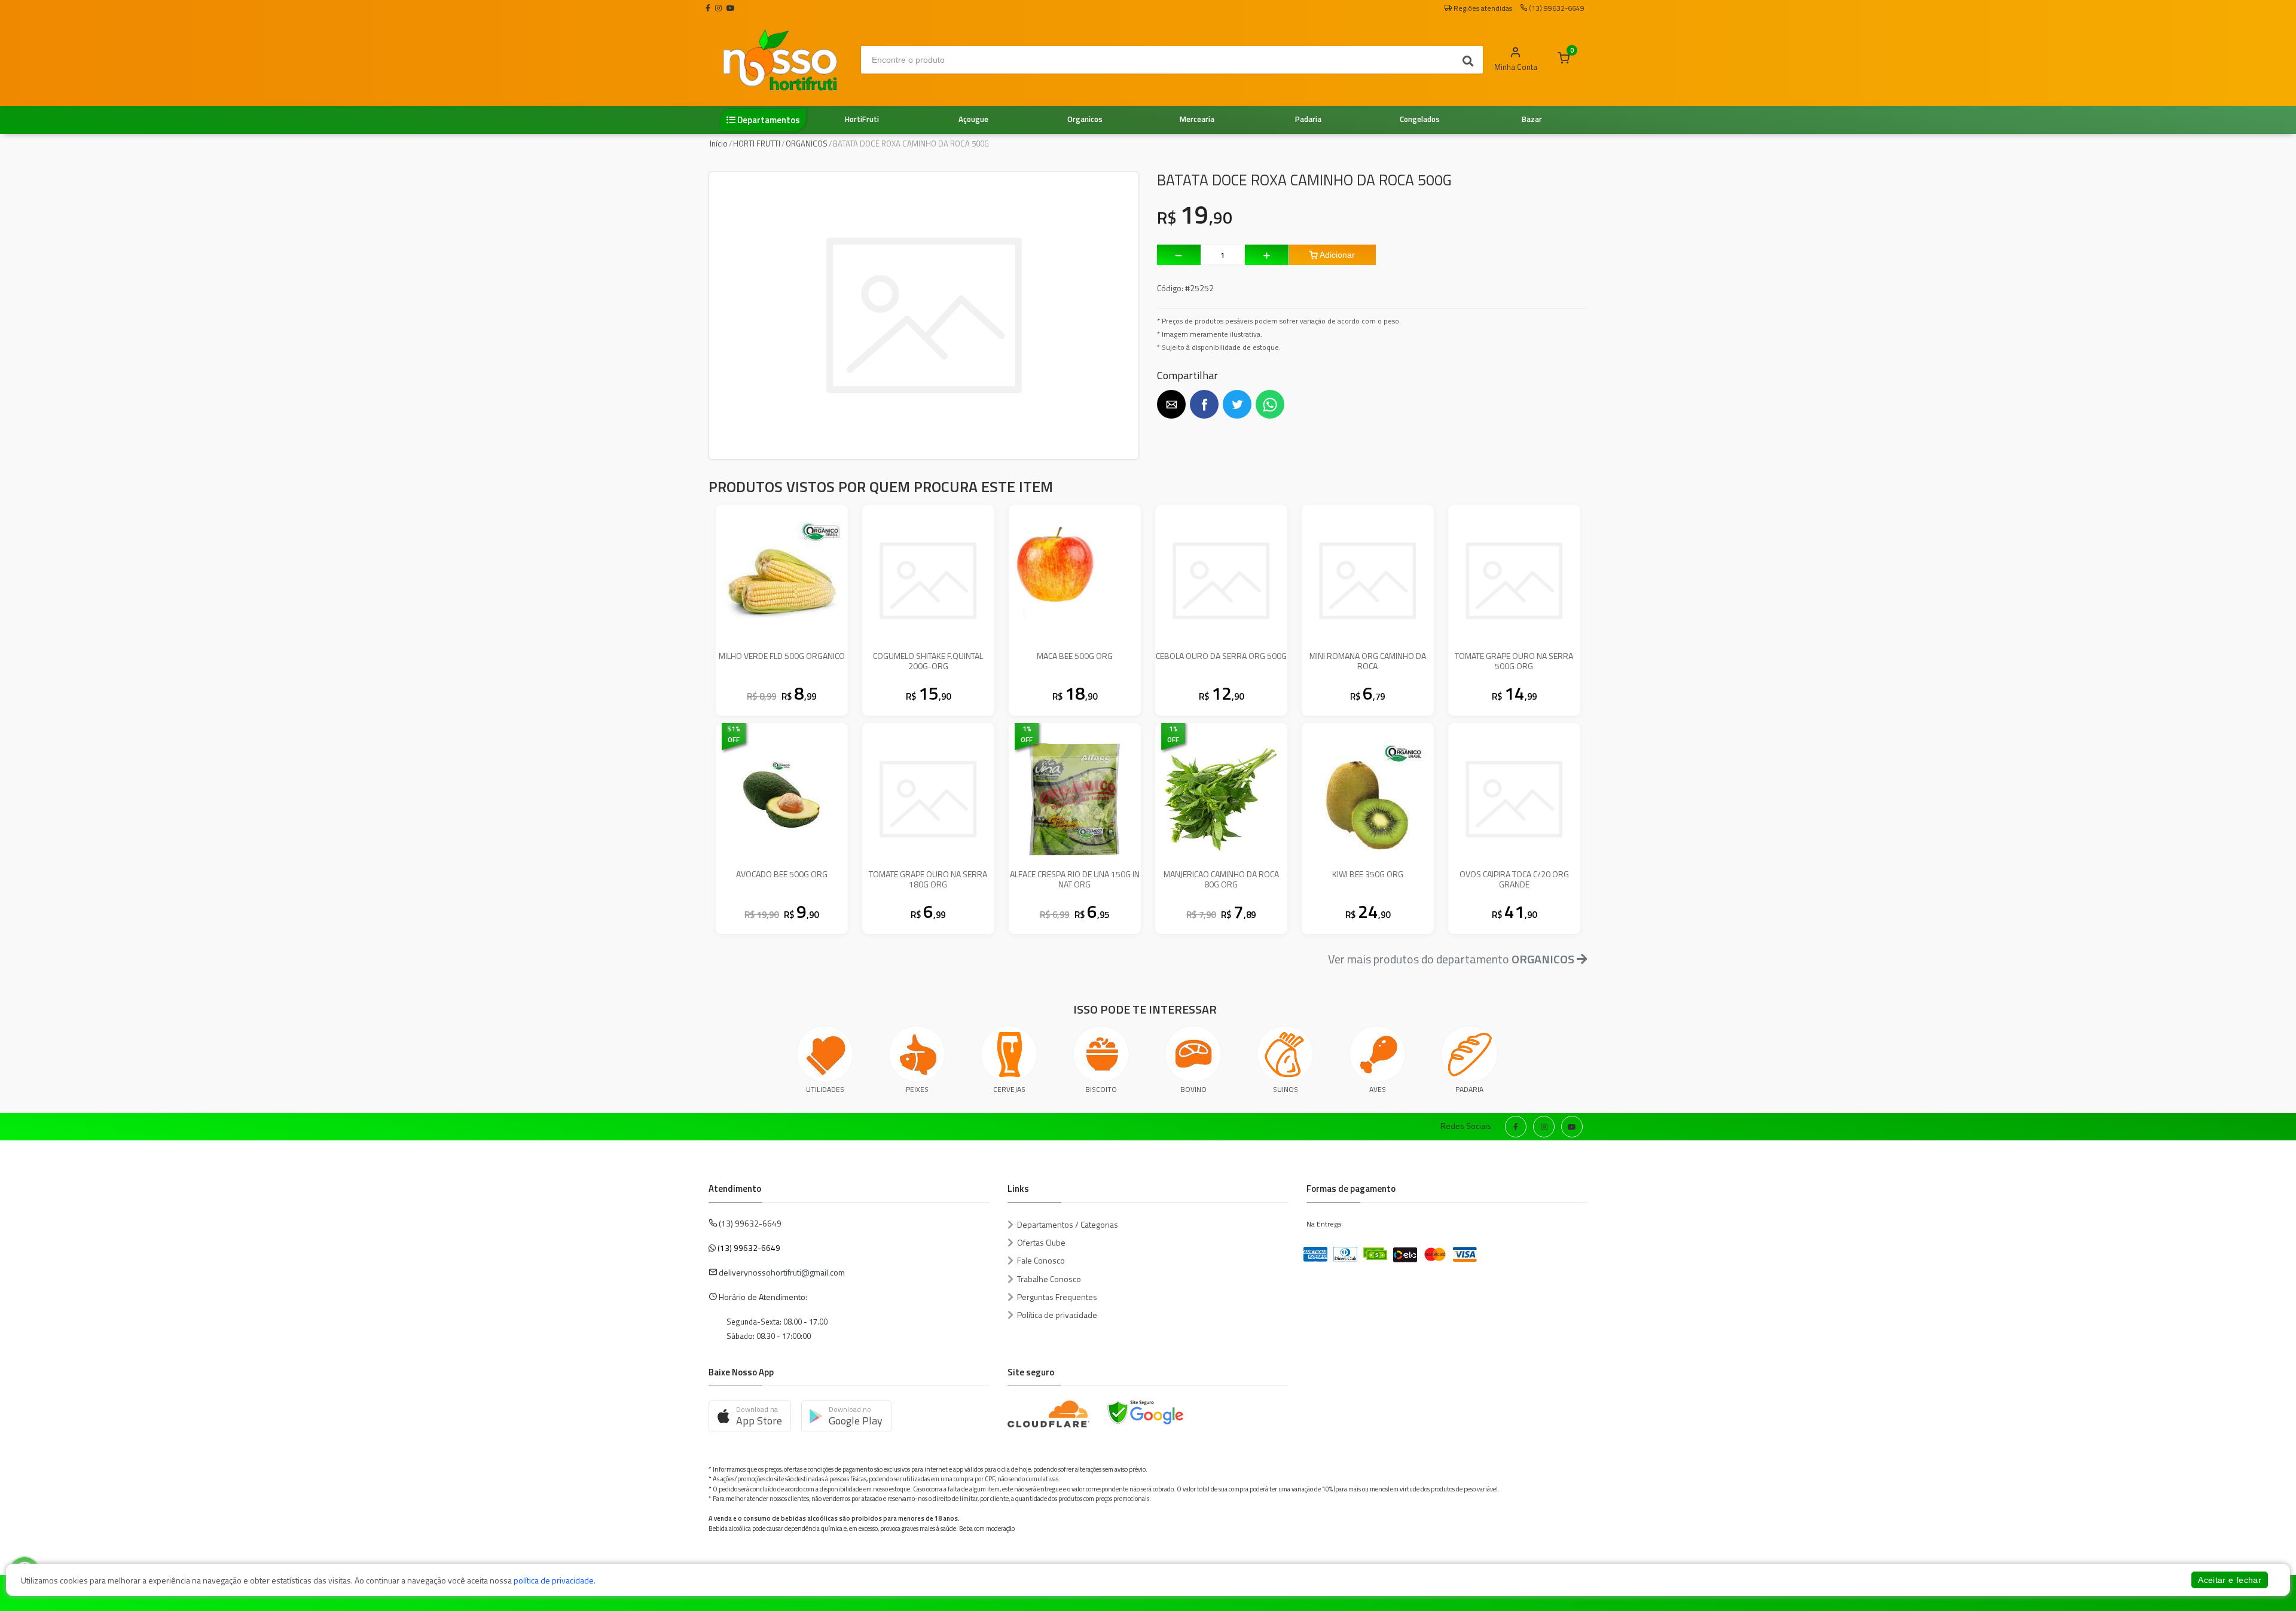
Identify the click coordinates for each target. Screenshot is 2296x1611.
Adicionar (1336, 255)
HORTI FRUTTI (757, 144)
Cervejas (1009, 1089)
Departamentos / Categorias (1068, 1224)
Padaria (1469, 1089)
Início (719, 144)
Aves (1378, 1089)
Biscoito (1101, 1089)
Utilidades (825, 1089)
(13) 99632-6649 (749, 1248)
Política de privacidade (1057, 1315)
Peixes (917, 1089)
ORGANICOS (807, 144)
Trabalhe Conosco (1049, 1279)
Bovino (1193, 1089)
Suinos (1286, 1089)
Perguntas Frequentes (1057, 1297)
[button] (1171, 404)
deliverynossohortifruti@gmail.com (782, 1272)
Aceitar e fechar (2230, 1580)
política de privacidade (554, 1580)
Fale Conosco (1041, 1260)
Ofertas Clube (1041, 1242)
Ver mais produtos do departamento (1451, 959)
